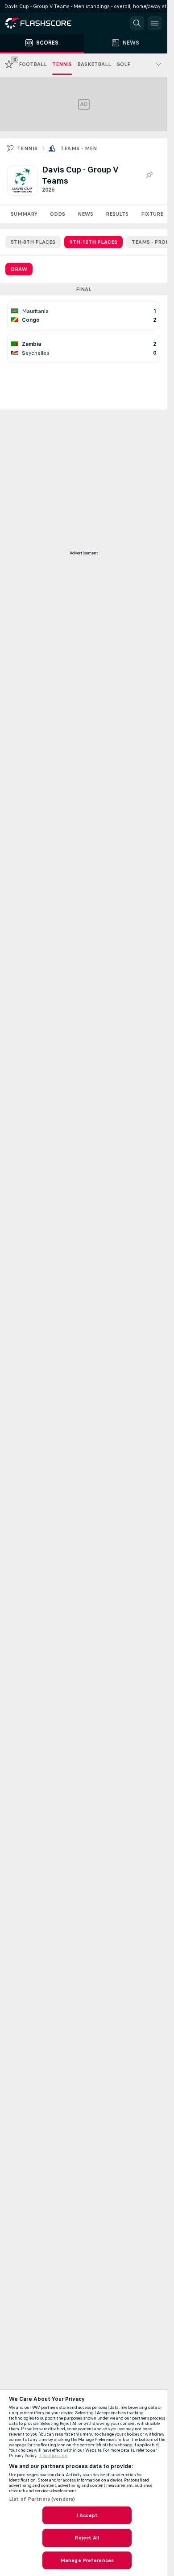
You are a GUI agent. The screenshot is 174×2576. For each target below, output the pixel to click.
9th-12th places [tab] (93, 242)
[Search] (137, 23)
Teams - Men (79, 148)
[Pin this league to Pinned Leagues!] (149, 175)
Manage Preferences (87, 2560)
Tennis (27, 148)
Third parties (53, 2456)
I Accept (87, 2515)
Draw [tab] (19, 269)
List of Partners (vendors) (42, 2499)
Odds (58, 214)
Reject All (87, 2538)
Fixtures (154, 214)
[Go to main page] (45, 23)
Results (117, 214)
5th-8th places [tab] (33, 242)
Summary (24, 214)
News (85, 214)
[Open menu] (155, 23)
